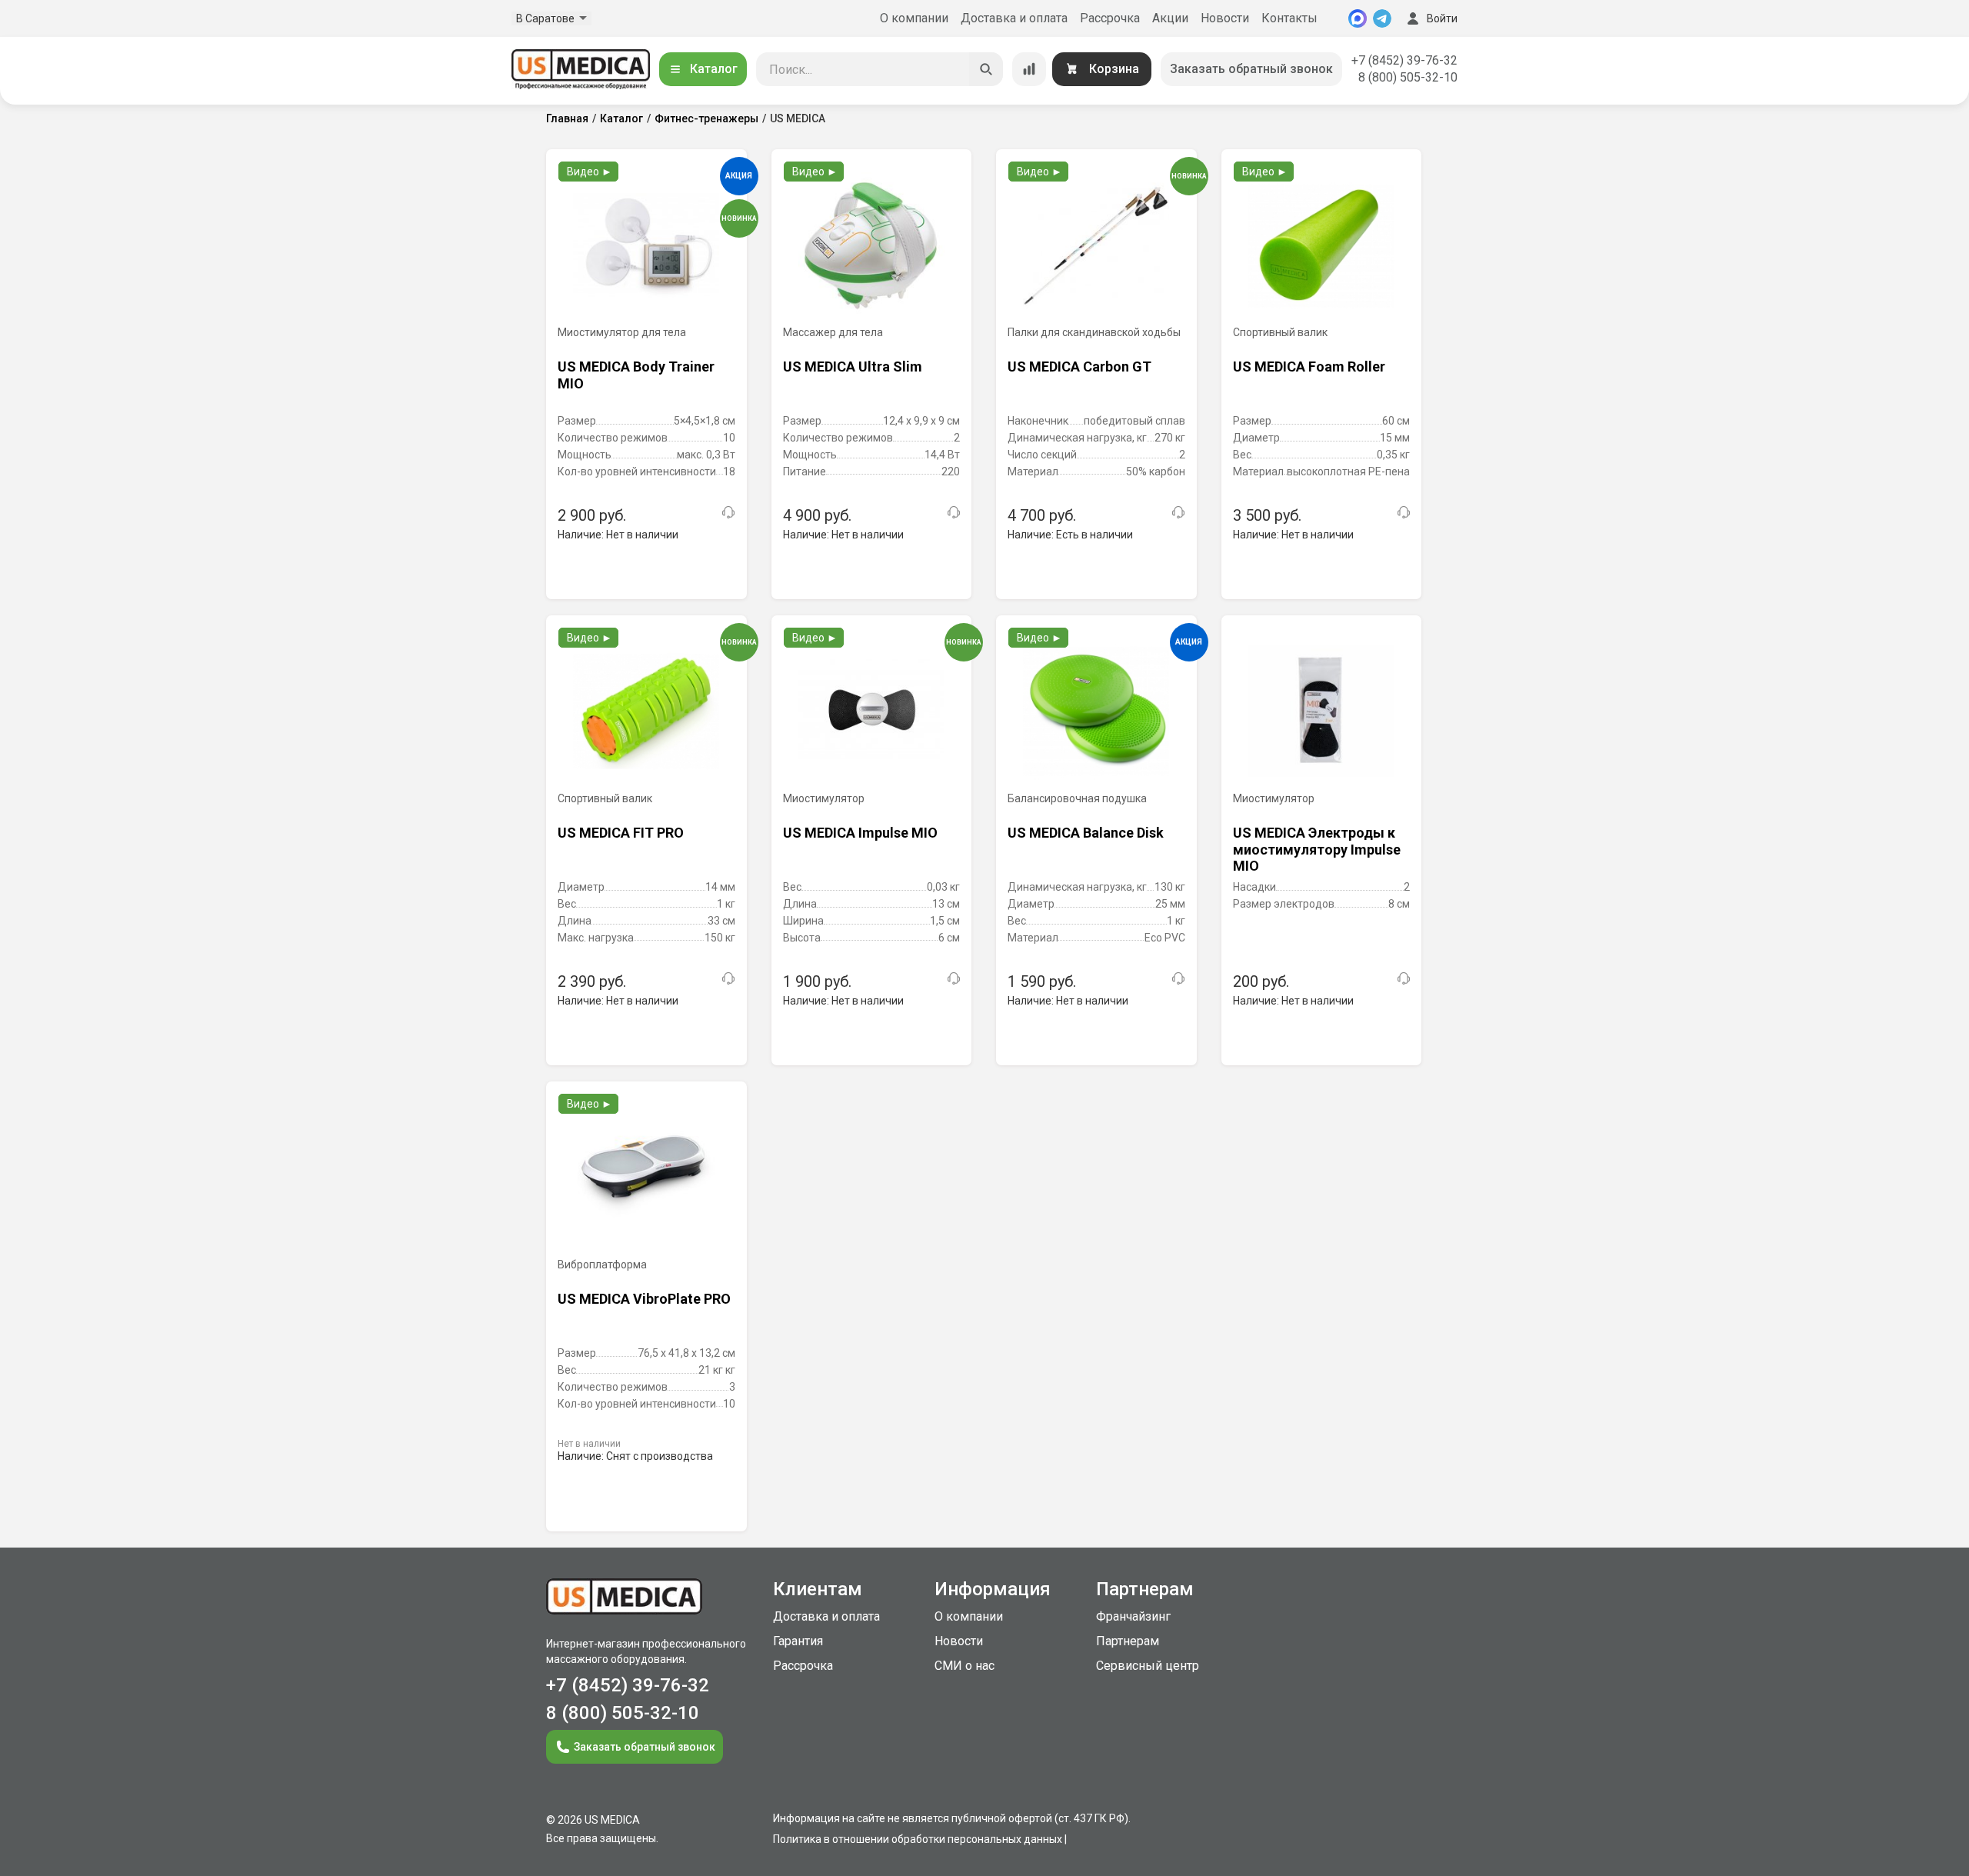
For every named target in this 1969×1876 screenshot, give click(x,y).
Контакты (1289, 18)
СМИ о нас (965, 1666)
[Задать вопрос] (728, 512)
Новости (1225, 18)
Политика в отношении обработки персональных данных (918, 1839)
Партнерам (1128, 1641)
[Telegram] (1382, 18)
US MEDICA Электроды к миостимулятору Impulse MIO (1317, 849)
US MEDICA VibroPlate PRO (644, 1299)
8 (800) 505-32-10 (1408, 77)
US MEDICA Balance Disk (1086, 833)
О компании (914, 18)
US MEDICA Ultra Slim (853, 367)
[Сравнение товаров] (1029, 69)
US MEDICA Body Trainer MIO (636, 375)
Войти (1442, 18)
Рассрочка (1110, 18)
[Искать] (986, 69)
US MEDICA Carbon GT (1079, 367)
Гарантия (798, 1641)
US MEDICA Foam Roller (1309, 367)
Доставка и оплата (1014, 18)
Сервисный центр (1148, 1666)
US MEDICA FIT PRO (621, 833)
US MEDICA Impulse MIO (860, 833)
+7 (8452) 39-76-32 (1404, 60)
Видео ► (590, 172)
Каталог (714, 69)
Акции (1170, 18)
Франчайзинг (1133, 1616)
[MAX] (1358, 18)
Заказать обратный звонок (1251, 69)
